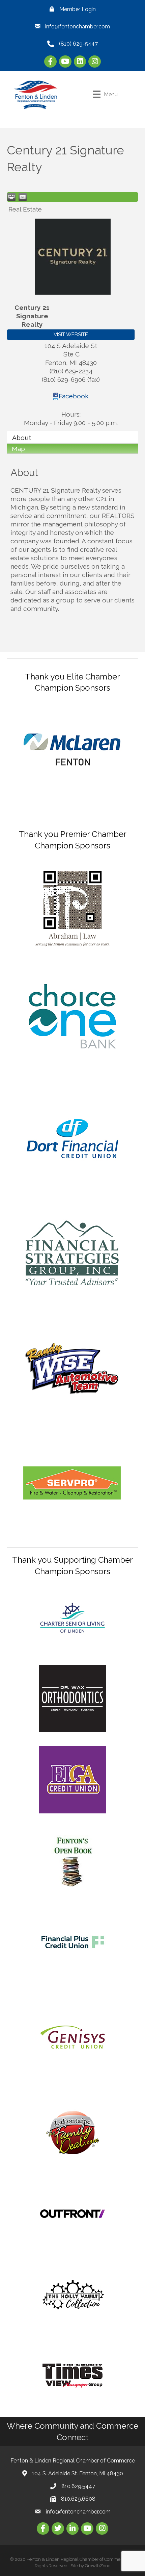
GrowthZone (98, 2566)
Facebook (74, 396)
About (22, 438)
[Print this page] (11, 197)
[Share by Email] (23, 197)
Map (18, 449)
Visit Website (71, 335)
